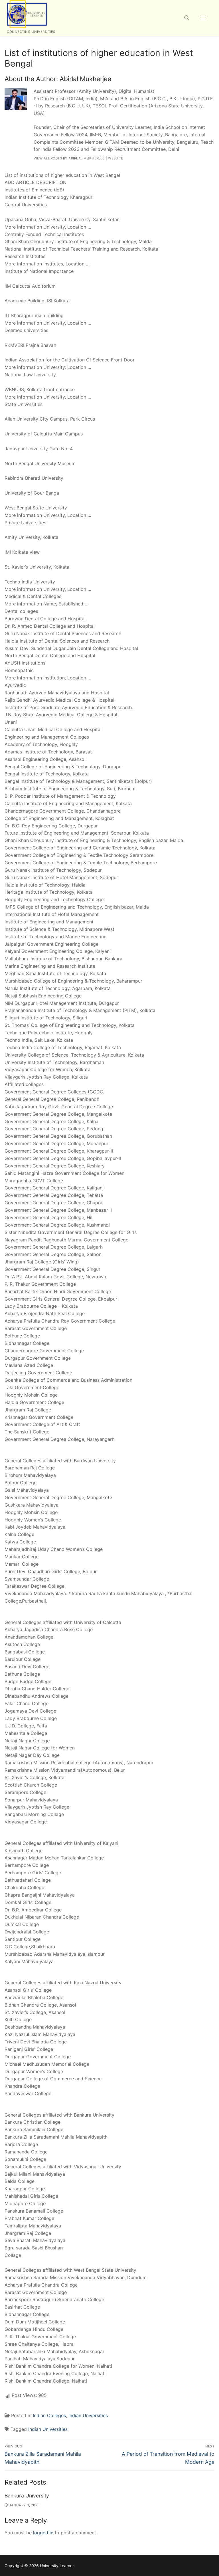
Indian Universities (88, 2415)
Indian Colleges (49, 2415)
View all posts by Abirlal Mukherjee (69, 158)
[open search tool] (187, 18)
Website (116, 158)
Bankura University (27, 2496)
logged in (43, 2533)
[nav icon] (203, 18)
